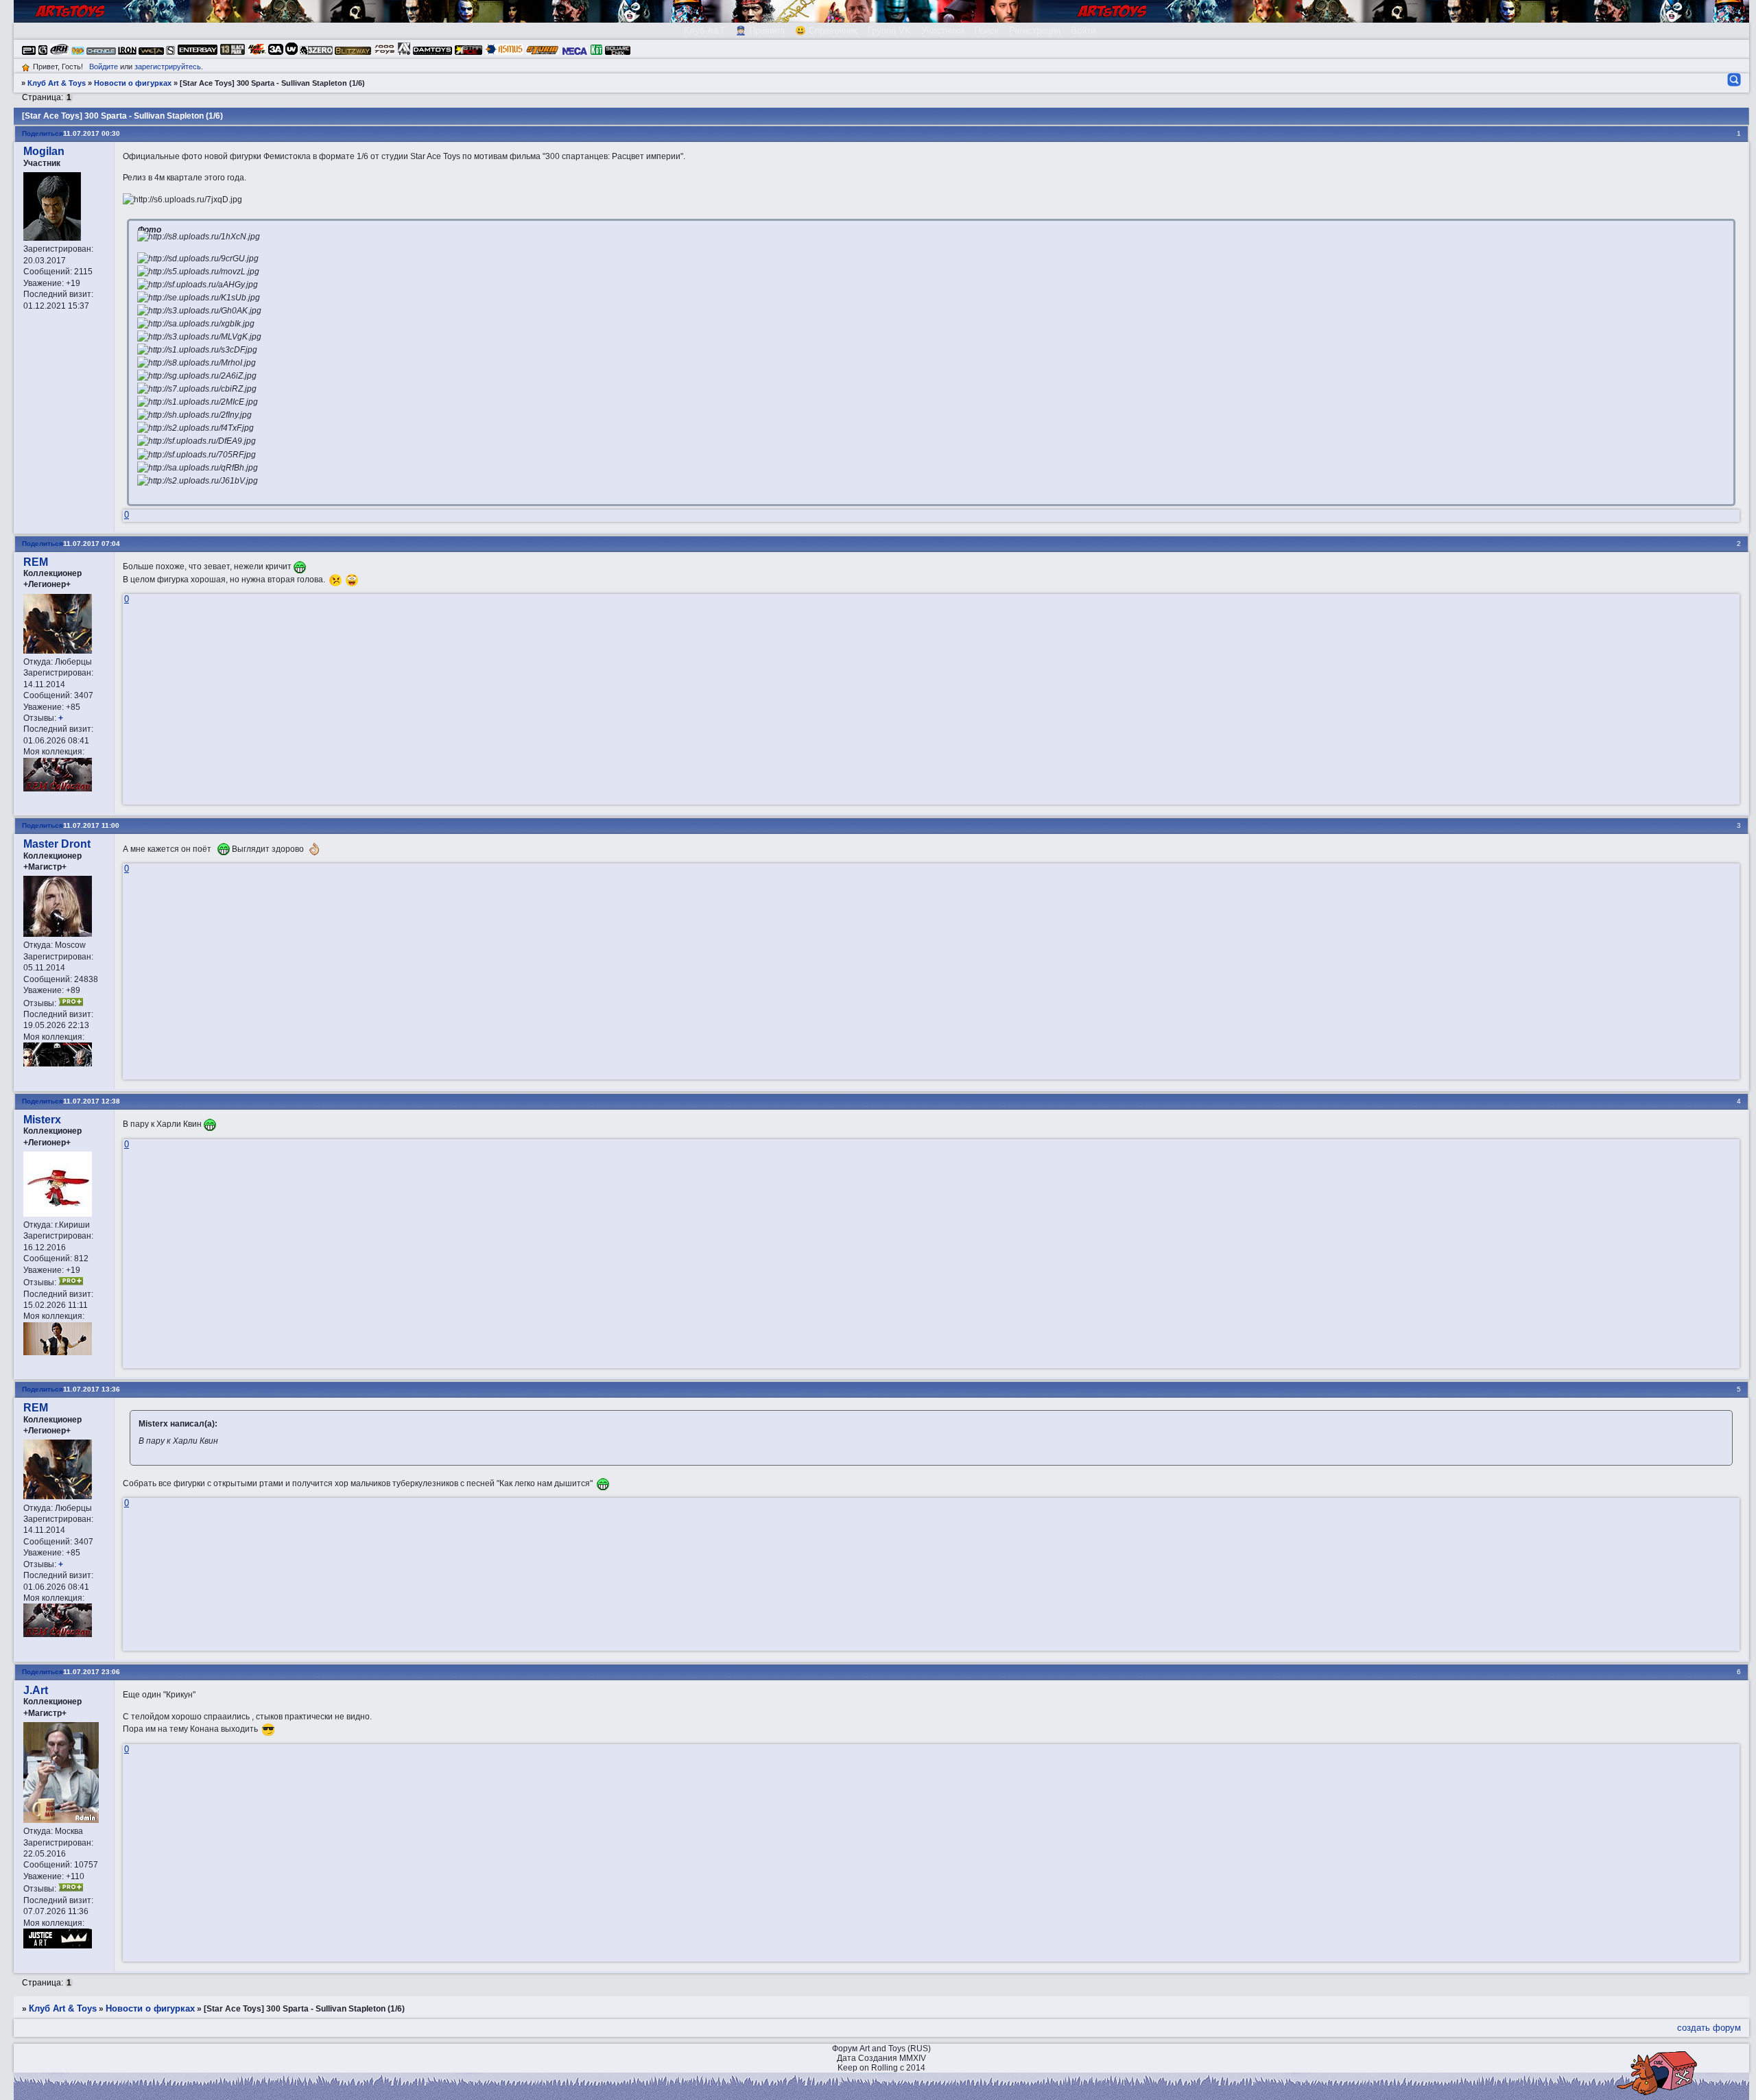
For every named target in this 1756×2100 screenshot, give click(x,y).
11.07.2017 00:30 (92, 133)
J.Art (36, 1690)
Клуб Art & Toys (57, 83)
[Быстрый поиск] (1733, 80)
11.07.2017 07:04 (92, 544)
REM (36, 562)
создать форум (1709, 2028)
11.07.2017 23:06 (92, 1672)
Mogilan (44, 151)
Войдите (104, 67)
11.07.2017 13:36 (92, 1389)
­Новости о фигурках (133, 83)
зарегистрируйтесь (168, 67)
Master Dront (57, 844)
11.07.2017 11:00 (91, 825)
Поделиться (43, 133)
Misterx (42, 1120)
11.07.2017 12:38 (92, 1101)
